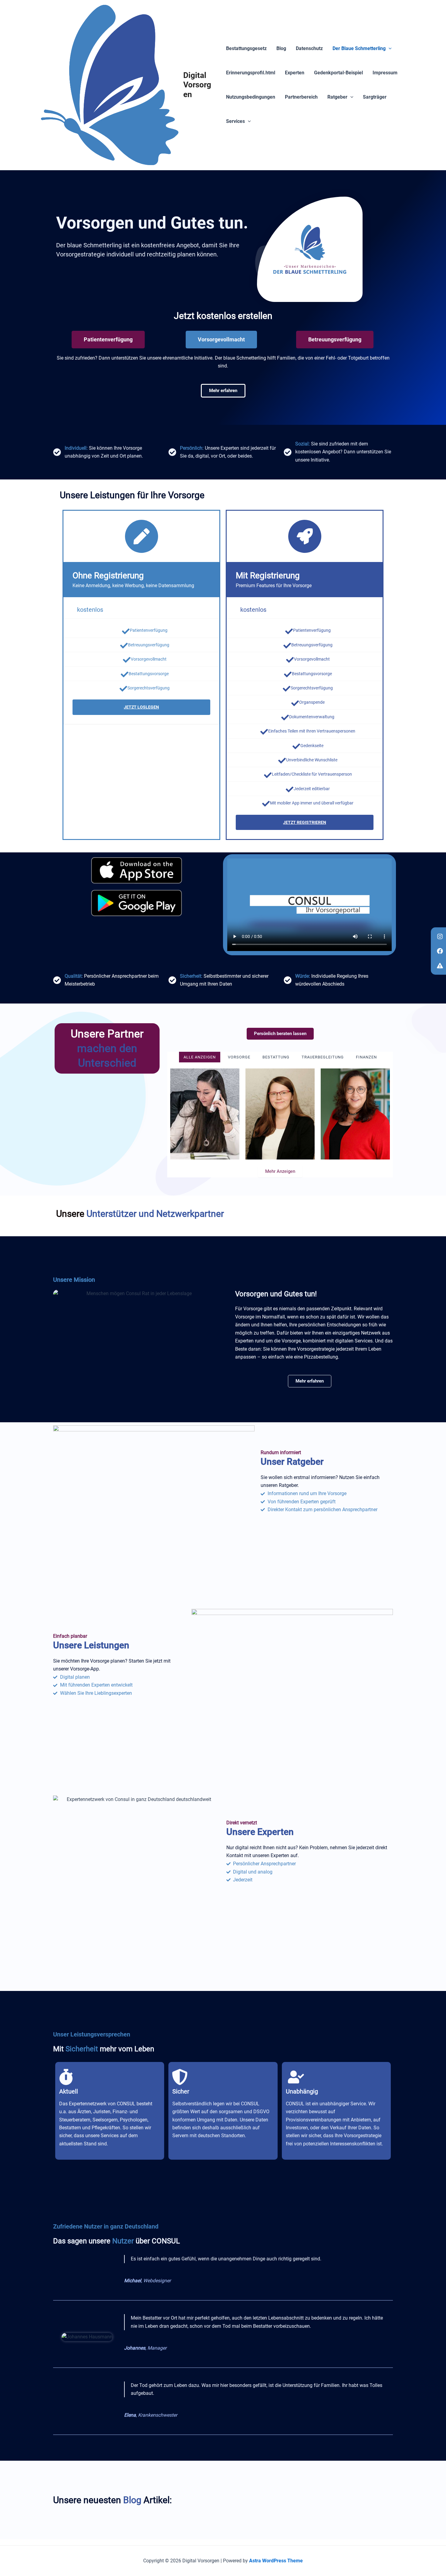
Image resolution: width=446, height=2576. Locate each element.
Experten (295, 73)
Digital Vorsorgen (197, 85)
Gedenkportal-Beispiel (338, 73)
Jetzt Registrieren (305, 822)
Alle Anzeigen (200, 1057)
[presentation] (389, 49)
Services (235, 121)
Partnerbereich (301, 97)
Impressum (385, 73)
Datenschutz (309, 48)
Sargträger (375, 97)
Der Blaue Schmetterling (359, 48)
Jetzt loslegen (141, 707)
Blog (281, 48)
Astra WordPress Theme (276, 2561)
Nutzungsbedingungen (251, 97)
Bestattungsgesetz (246, 48)
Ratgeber (337, 97)
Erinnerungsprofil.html (251, 73)
